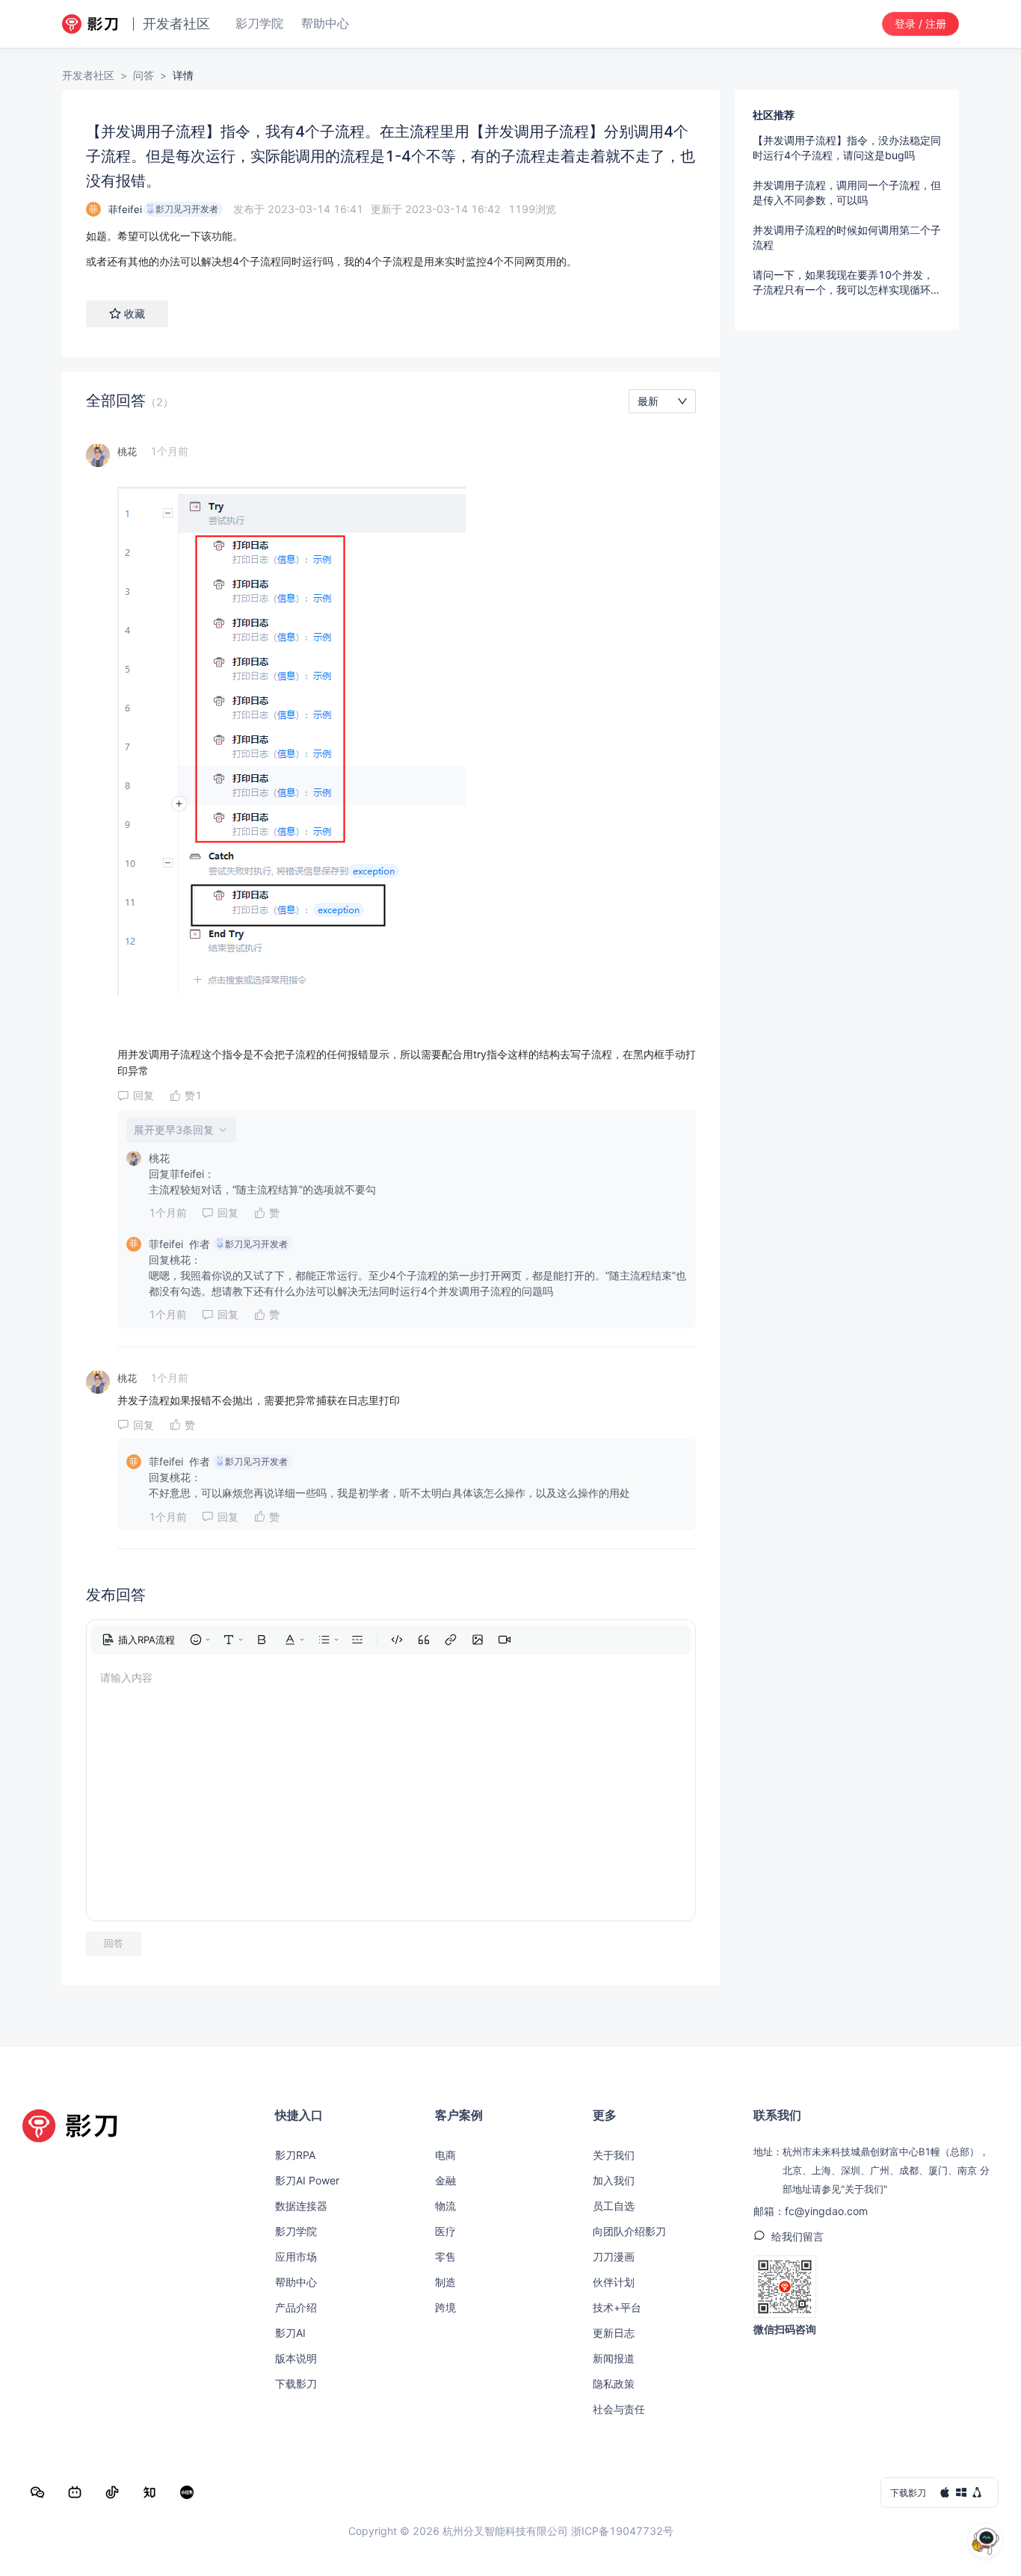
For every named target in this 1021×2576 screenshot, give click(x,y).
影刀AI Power (307, 2180)
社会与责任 (619, 2409)
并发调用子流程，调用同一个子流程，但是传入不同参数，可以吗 (847, 192)
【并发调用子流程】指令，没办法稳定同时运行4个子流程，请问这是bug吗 (847, 148)
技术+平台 (617, 2307)
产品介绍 (296, 2307)
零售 (445, 2257)
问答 (144, 75)
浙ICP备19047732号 (622, 2531)
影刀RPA (295, 2155)
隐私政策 (614, 2384)
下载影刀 (296, 2384)
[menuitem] (138, 1640)
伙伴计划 (614, 2282)
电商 (445, 2155)
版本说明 (296, 2358)
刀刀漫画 (614, 2257)
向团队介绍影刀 (629, 2231)
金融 (445, 2180)
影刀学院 (296, 2231)
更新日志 (614, 2333)
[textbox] (391, 249)
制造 (445, 2282)
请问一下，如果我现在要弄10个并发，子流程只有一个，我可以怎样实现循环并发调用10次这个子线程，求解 (847, 283)
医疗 (445, 2231)
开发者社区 (88, 75)
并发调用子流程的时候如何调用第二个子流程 (847, 237)
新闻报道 (614, 2358)
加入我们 (614, 2180)
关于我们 (614, 2155)
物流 (445, 2206)
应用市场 (296, 2257)
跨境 (445, 2307)
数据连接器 (301, 2206)
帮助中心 (296, 2282)
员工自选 (614, 2206)
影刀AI (290, 2333)
